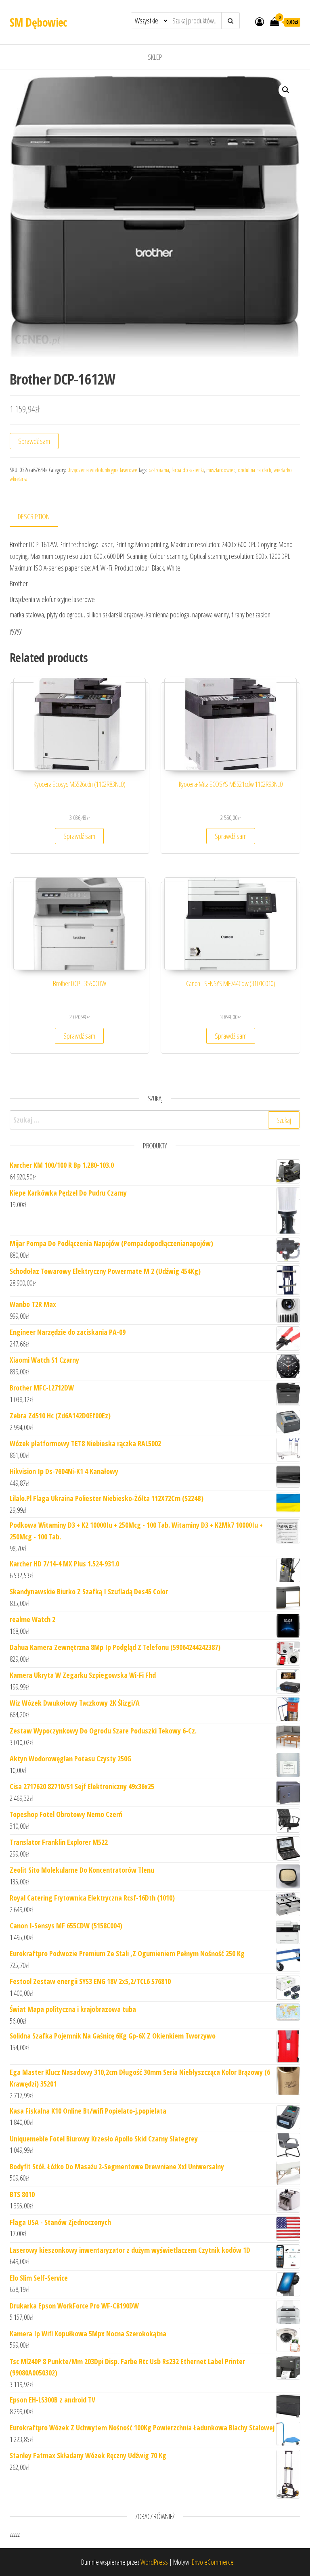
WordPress (154, 2562)
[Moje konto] (260, 21)
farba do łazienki (188, 470)
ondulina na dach (254, 470)
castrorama (159, 470)
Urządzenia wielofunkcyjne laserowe (102, 470)
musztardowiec (221, 470)
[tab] (40, 517)
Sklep (155, 57)
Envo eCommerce (213, 2562)
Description (34, 516)
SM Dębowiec (38, 22)
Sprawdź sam (34, 441)
